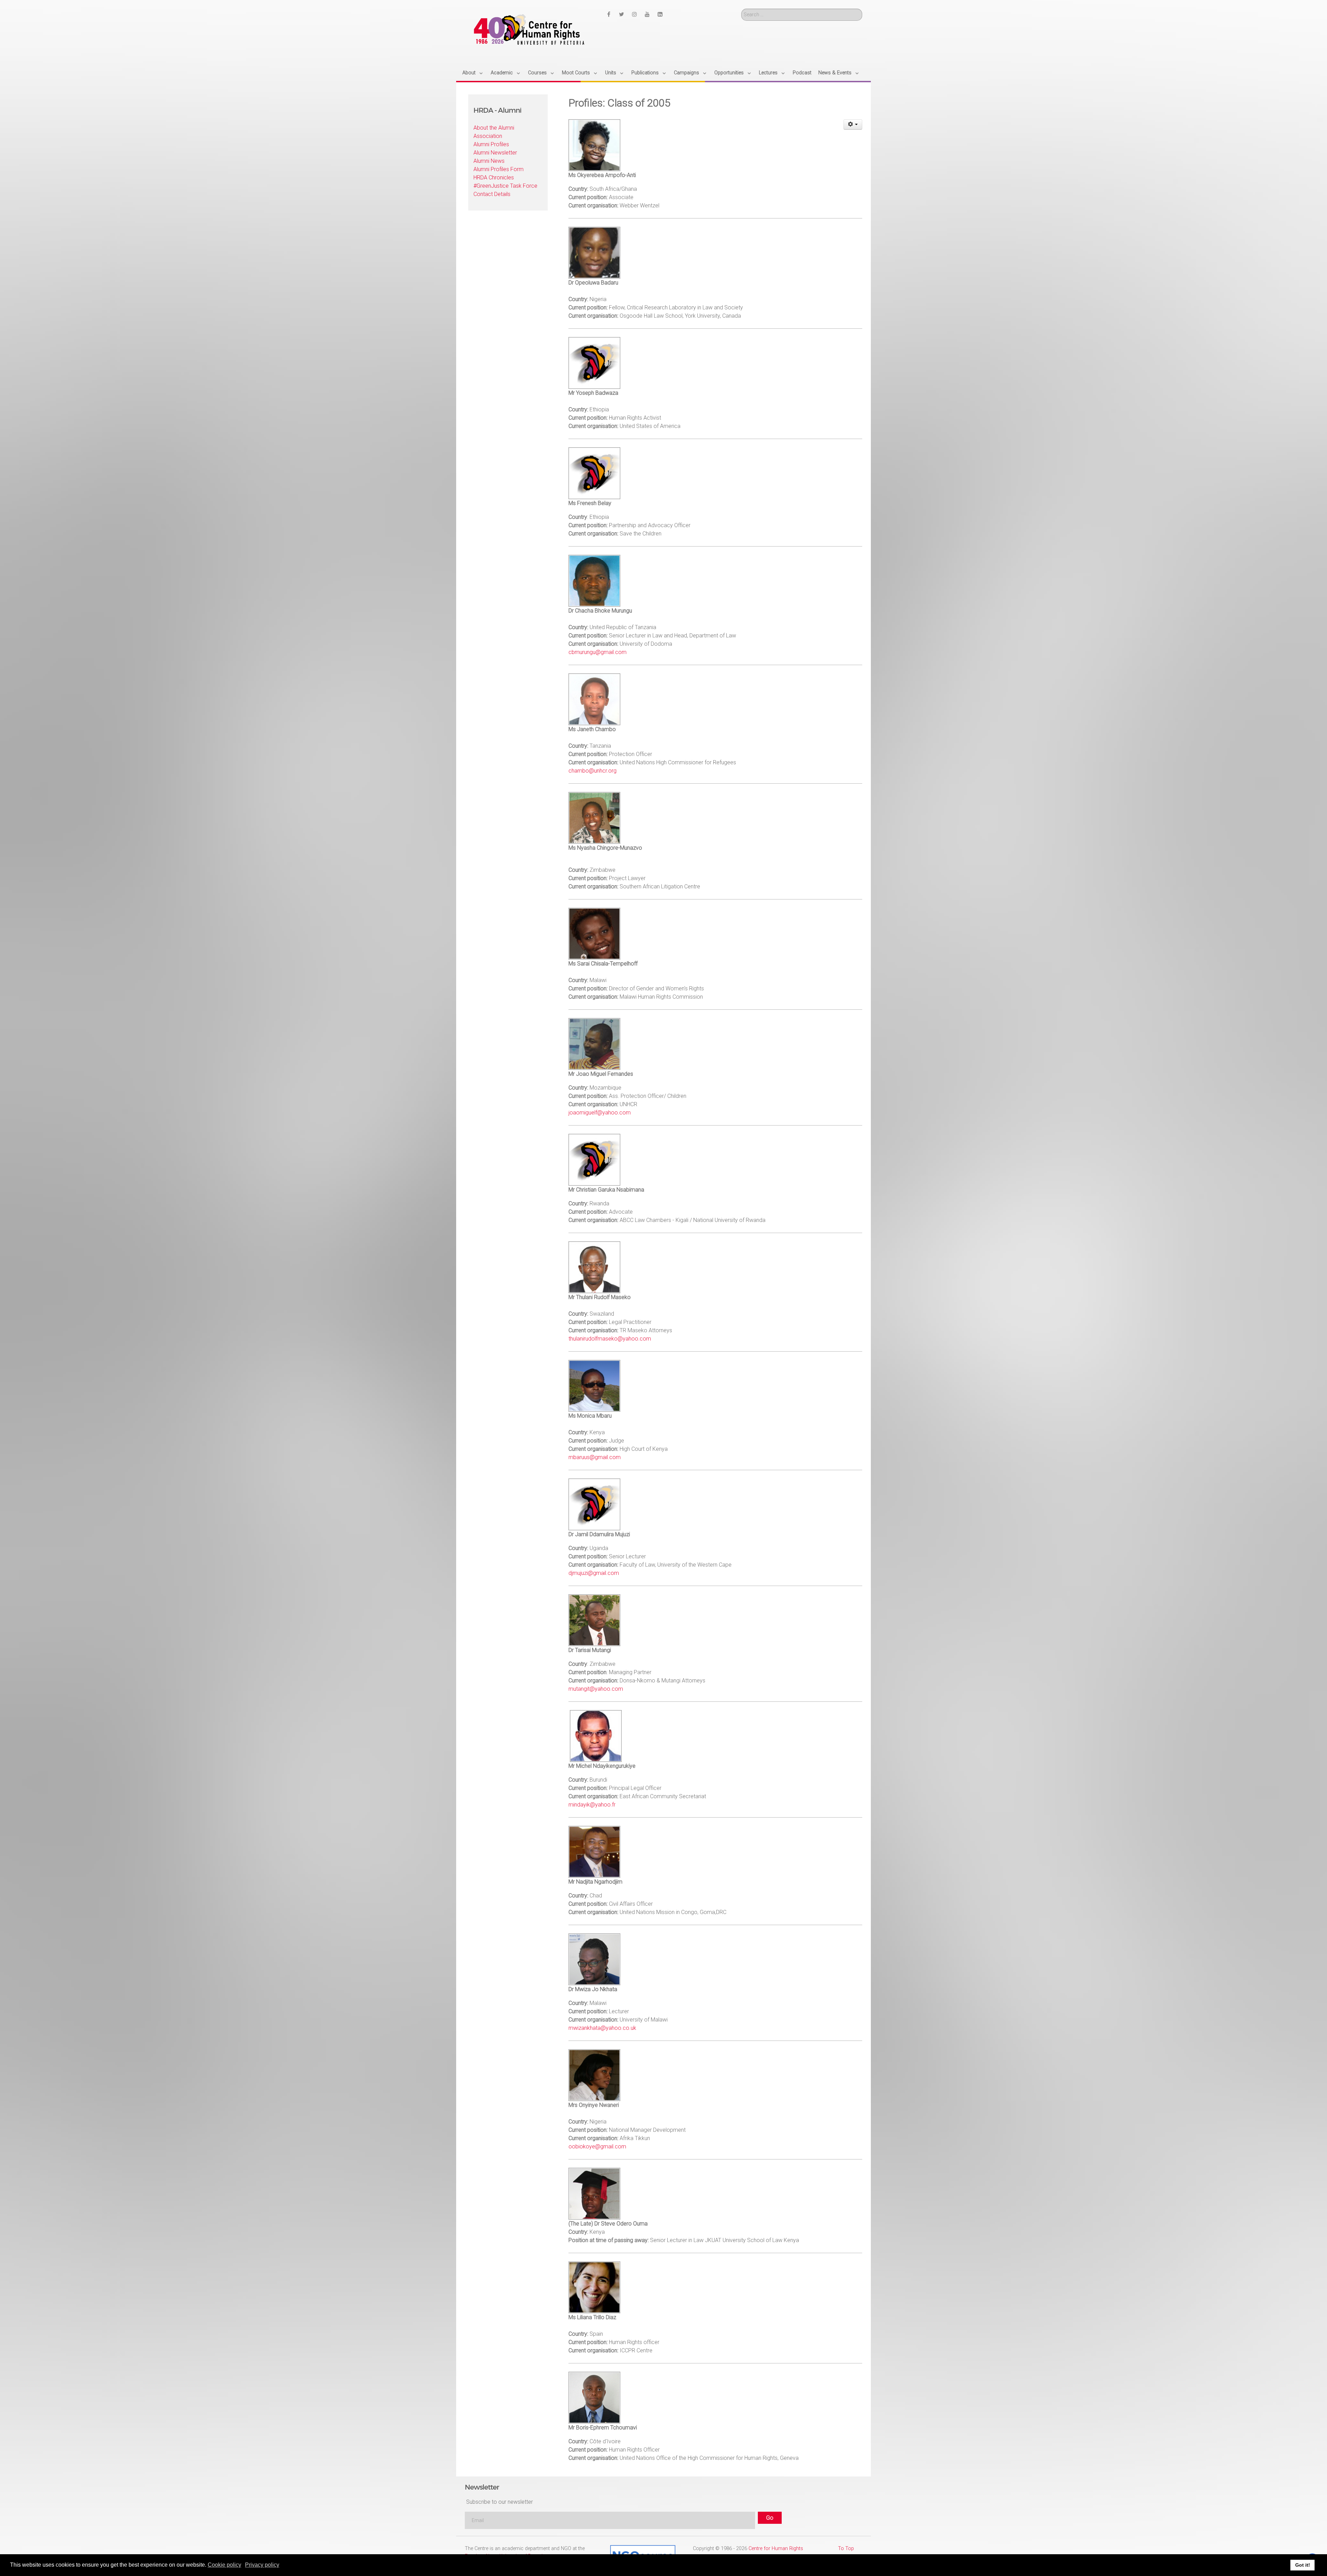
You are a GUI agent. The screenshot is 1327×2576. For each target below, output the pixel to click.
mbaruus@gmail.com (595, 1457)
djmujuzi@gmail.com (594, 1573)
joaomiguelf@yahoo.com (600, 1113)
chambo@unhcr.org (592, 771)
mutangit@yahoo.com (596, 1689)
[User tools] (853, 124)
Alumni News (489, 161)
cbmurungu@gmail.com (597, 652)
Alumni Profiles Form (498, 169)
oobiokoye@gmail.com (597, 2146)
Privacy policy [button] (262, 2565)
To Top (846, 2549)
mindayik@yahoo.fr (592, 1805)
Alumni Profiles (491, 144)
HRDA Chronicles (494, 178)
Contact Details (492, 194)
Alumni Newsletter (495, 153)
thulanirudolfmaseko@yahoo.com (610, 1339)
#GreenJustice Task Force (505, 186)
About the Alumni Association (494, 132)
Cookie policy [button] (224, 2565)
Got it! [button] (1303, 2565)
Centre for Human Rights (776, 2549)
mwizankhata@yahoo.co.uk (602, 2028)
